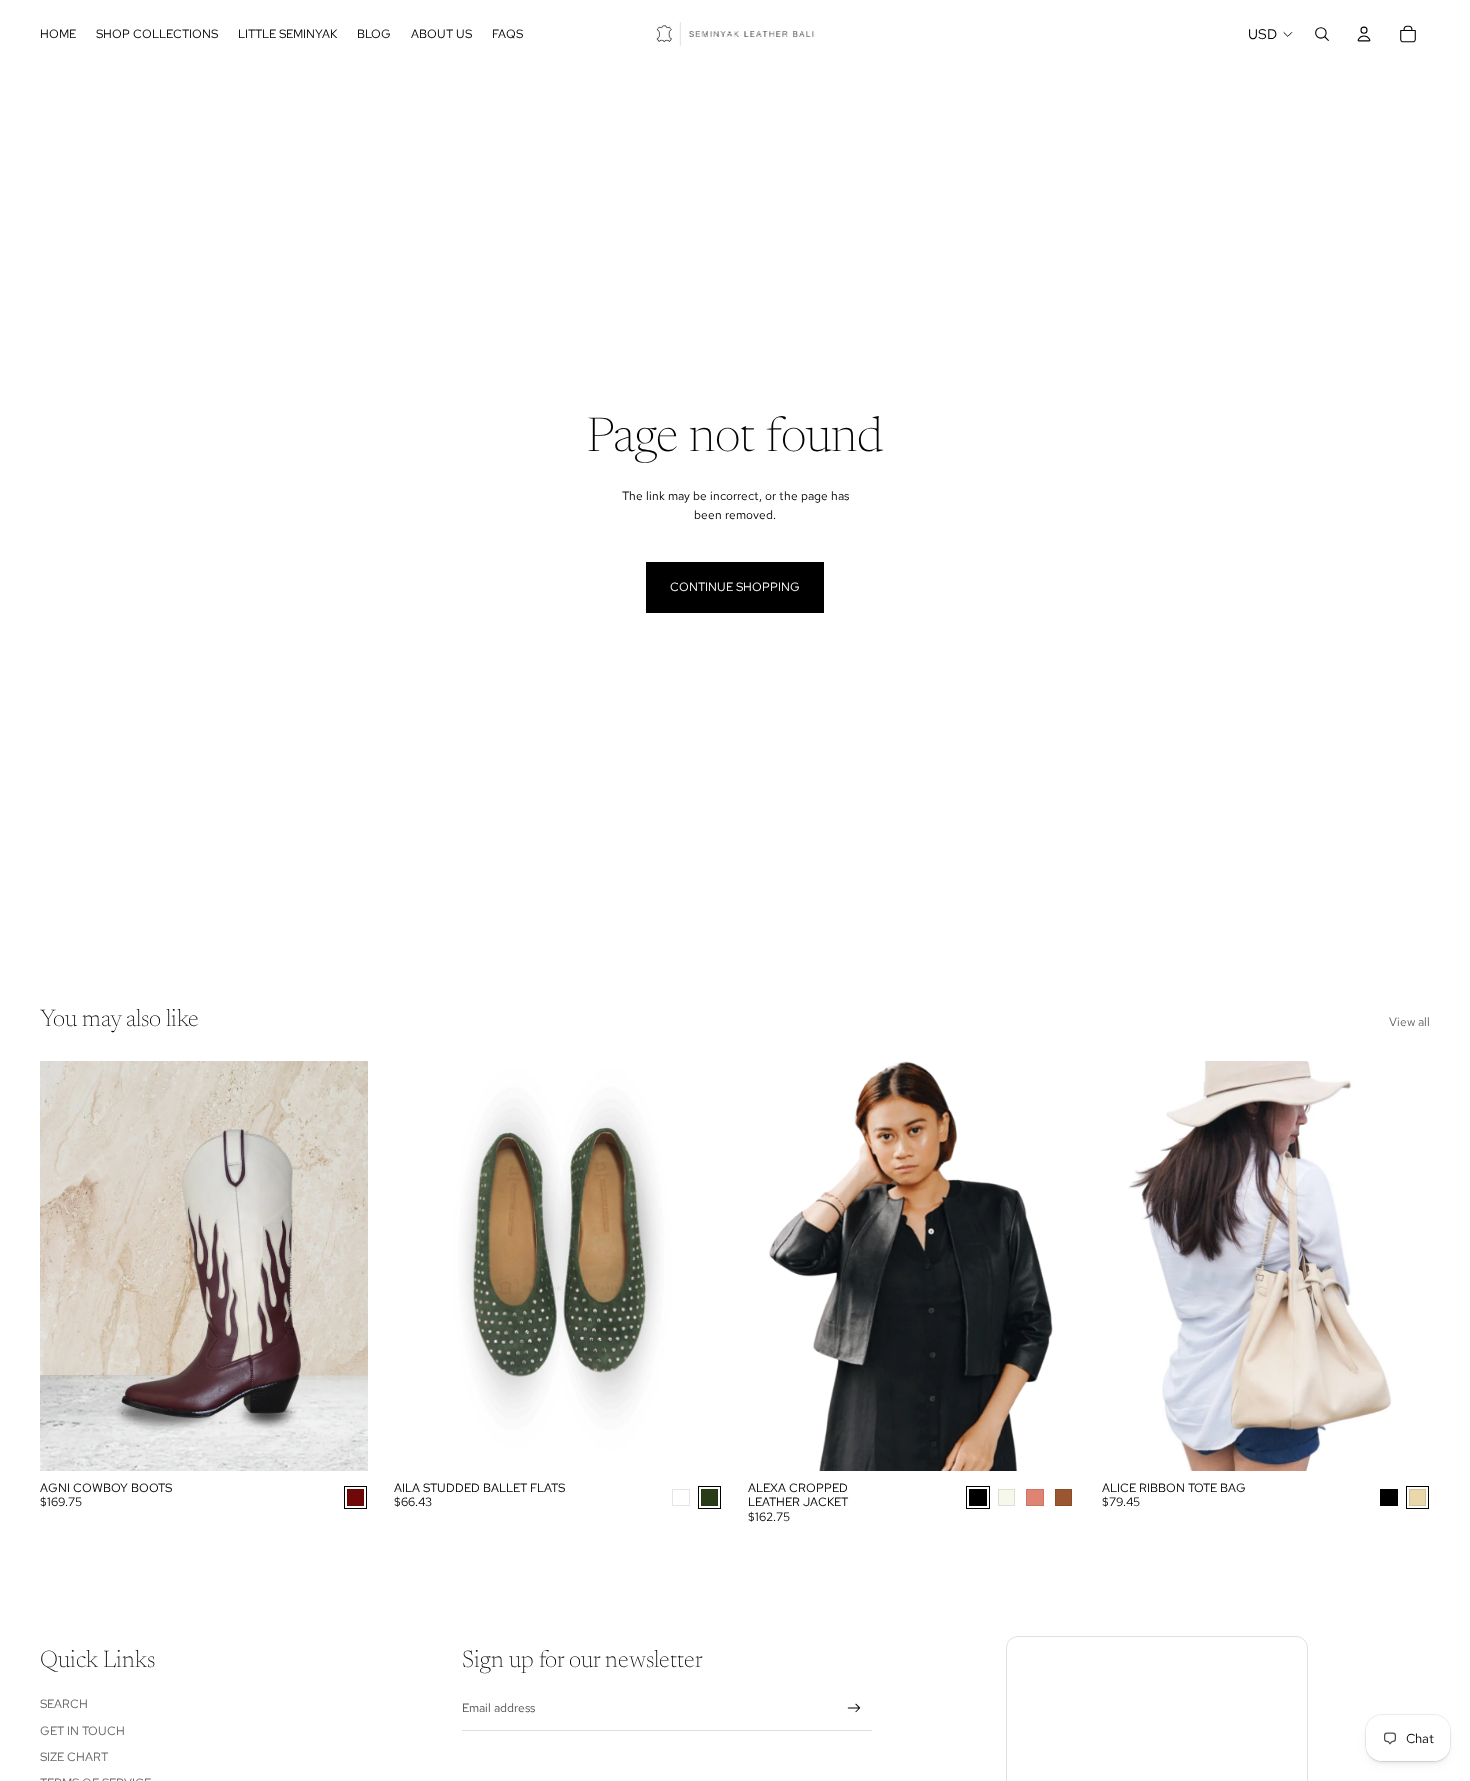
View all (1409, 1022)
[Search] (1322, 34)
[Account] (1364, 34)
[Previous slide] (70, 1266)
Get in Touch (82, 1731)
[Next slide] (338, 1266)
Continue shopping (735, 587)
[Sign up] (854, 1708)
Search (64, 1704)
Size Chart (74, 1757)
